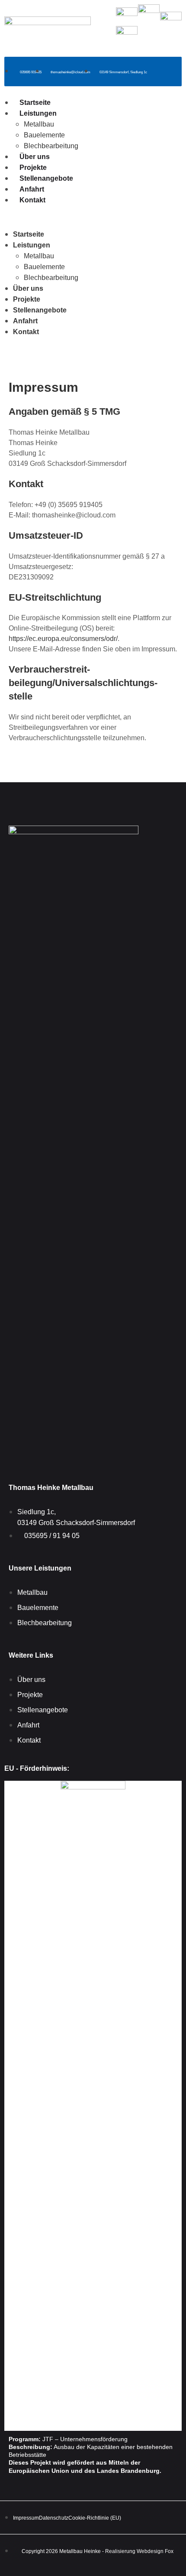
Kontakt (32, 200)
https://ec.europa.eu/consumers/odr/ (63, 639)
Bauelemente (44, 135)
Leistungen (38, 113)
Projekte (33, 168)
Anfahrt (32, 189)
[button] (93, 217)
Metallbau (39, 124)
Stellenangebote (46, 178)
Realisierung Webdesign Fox (139, 2551)
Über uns (35, 157)
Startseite (35, 102)
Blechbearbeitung (51, 146)
